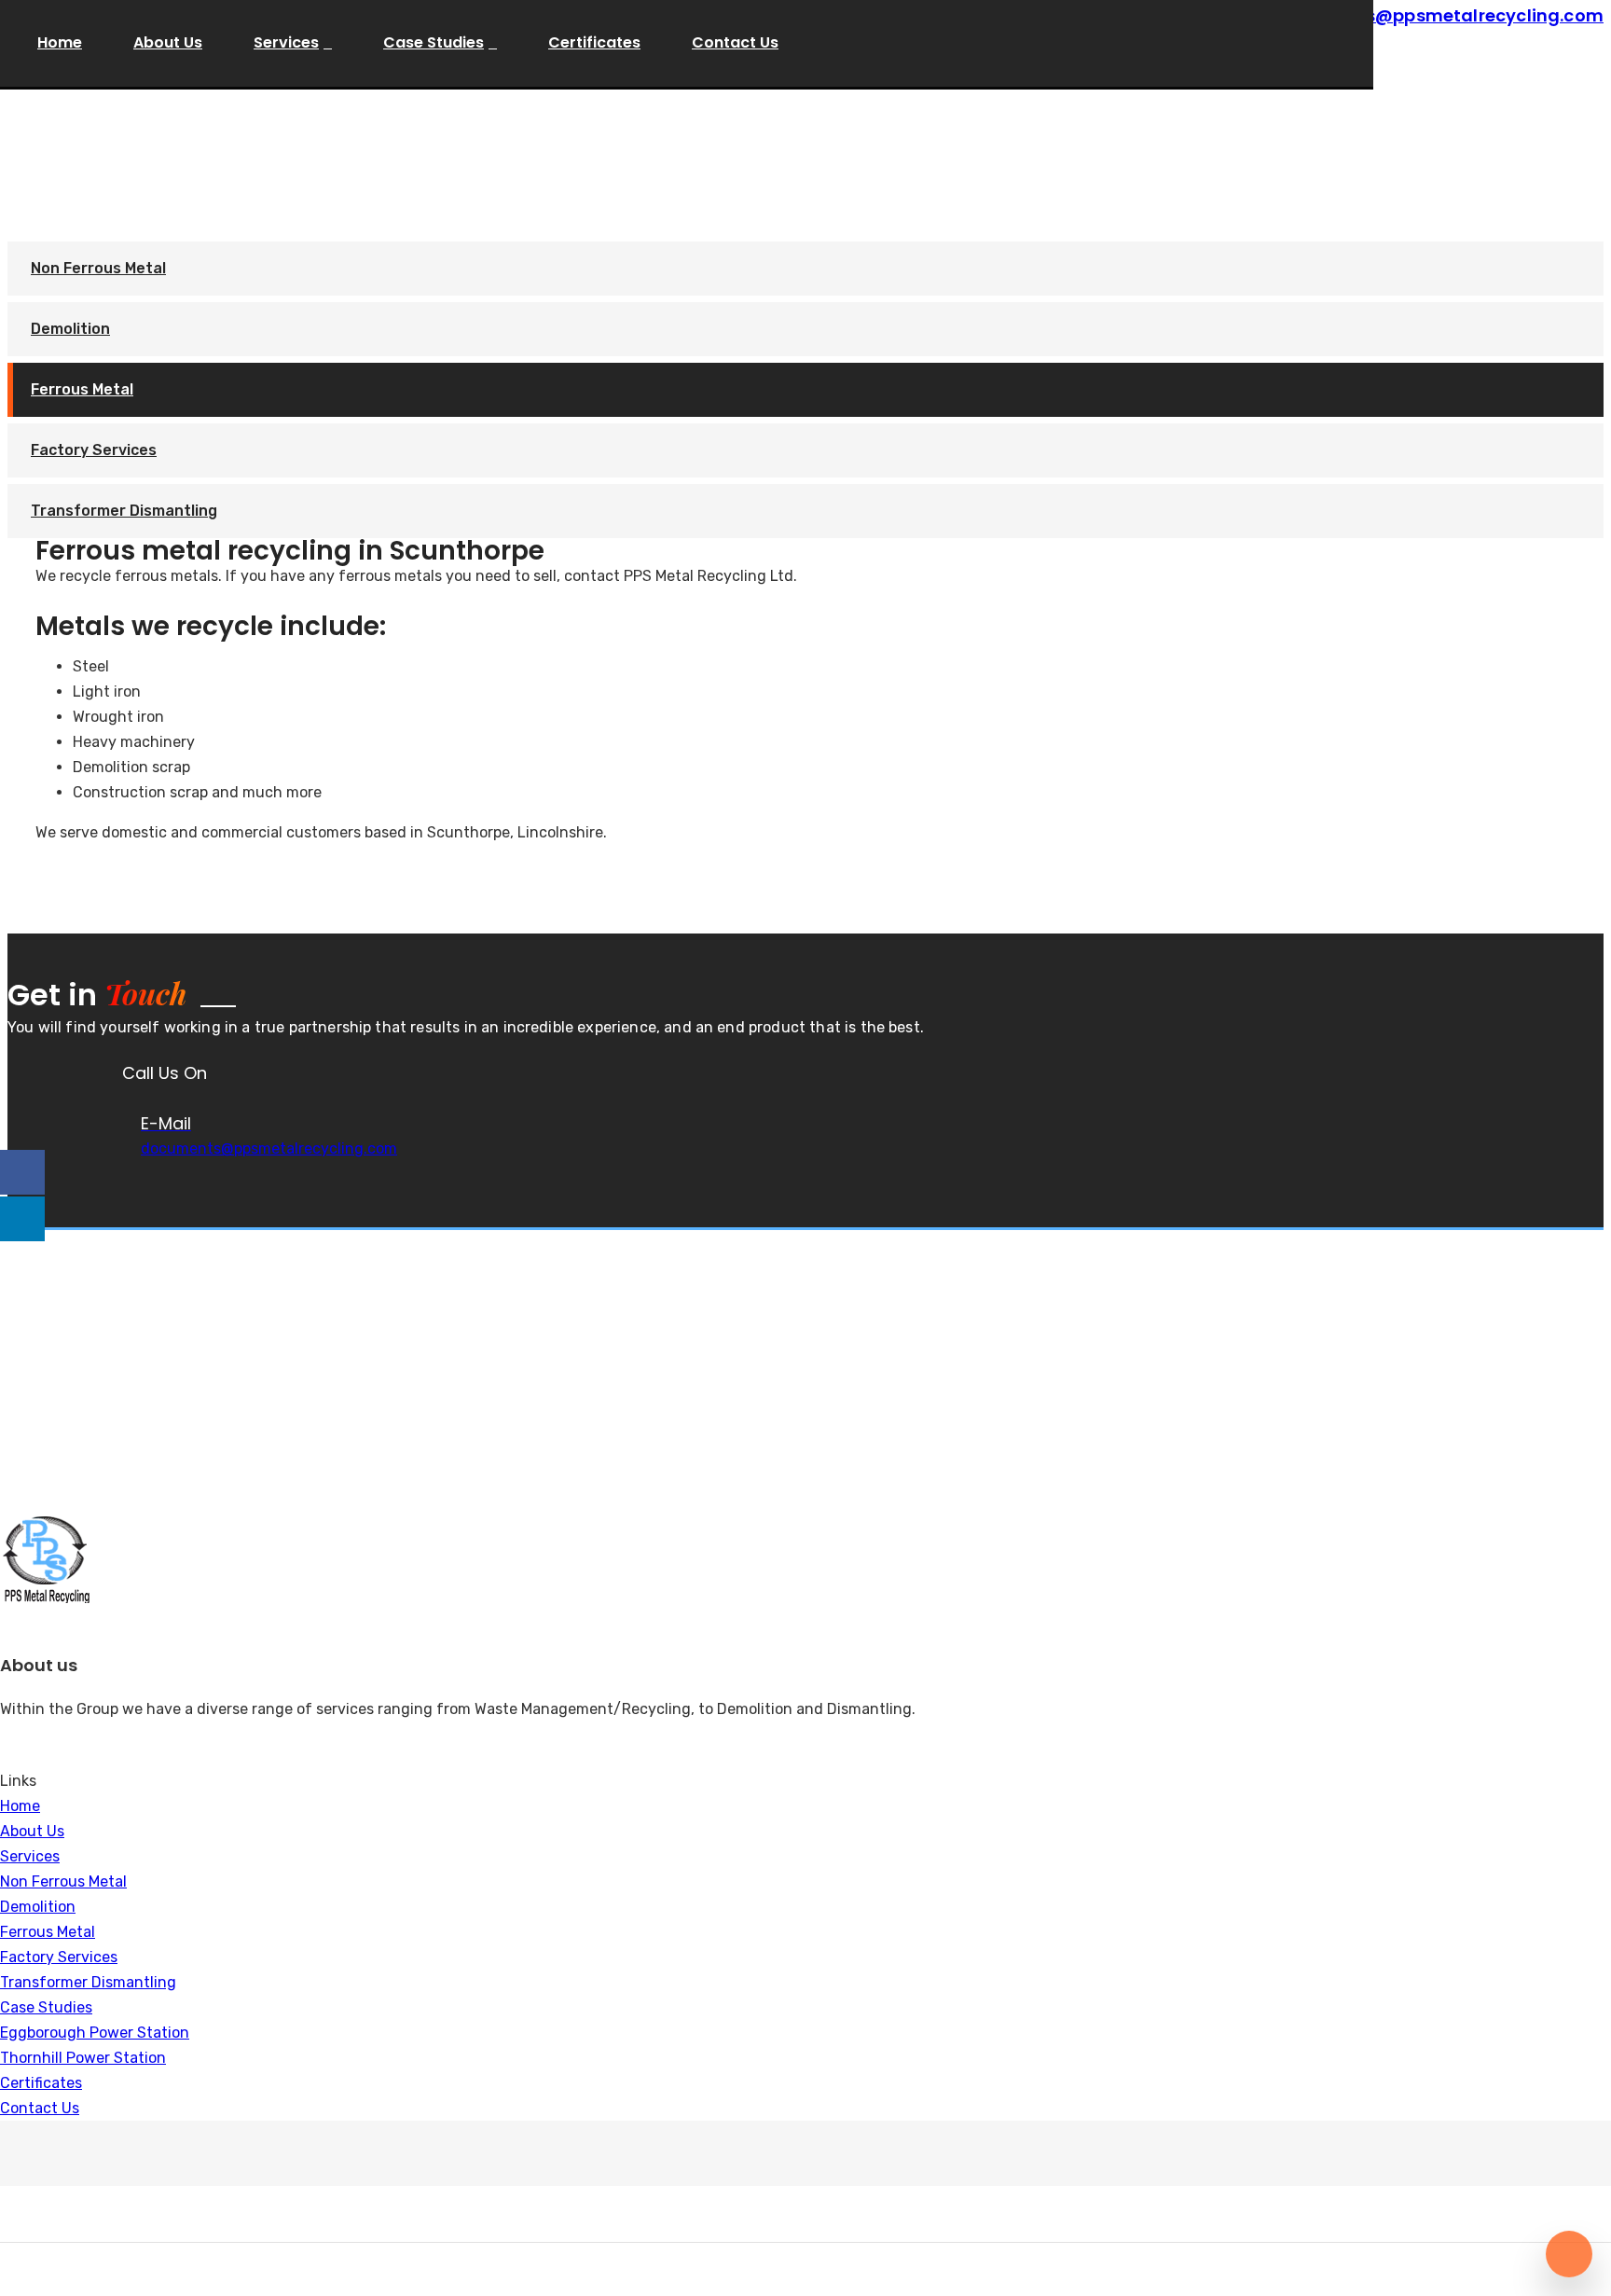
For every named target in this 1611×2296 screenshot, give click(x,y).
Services (286, 42)
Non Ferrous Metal (98, 268)
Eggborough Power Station (95, 2033)
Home (60, 42)
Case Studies (434, 42)
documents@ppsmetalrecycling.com (269, 1148)
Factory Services (94, 450)
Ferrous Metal (82, 389)
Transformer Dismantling (124, 511)
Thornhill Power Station (83, 2058)
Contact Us (735, 42)
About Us (168, 42)
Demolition (70, 329)
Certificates (594, 42)
